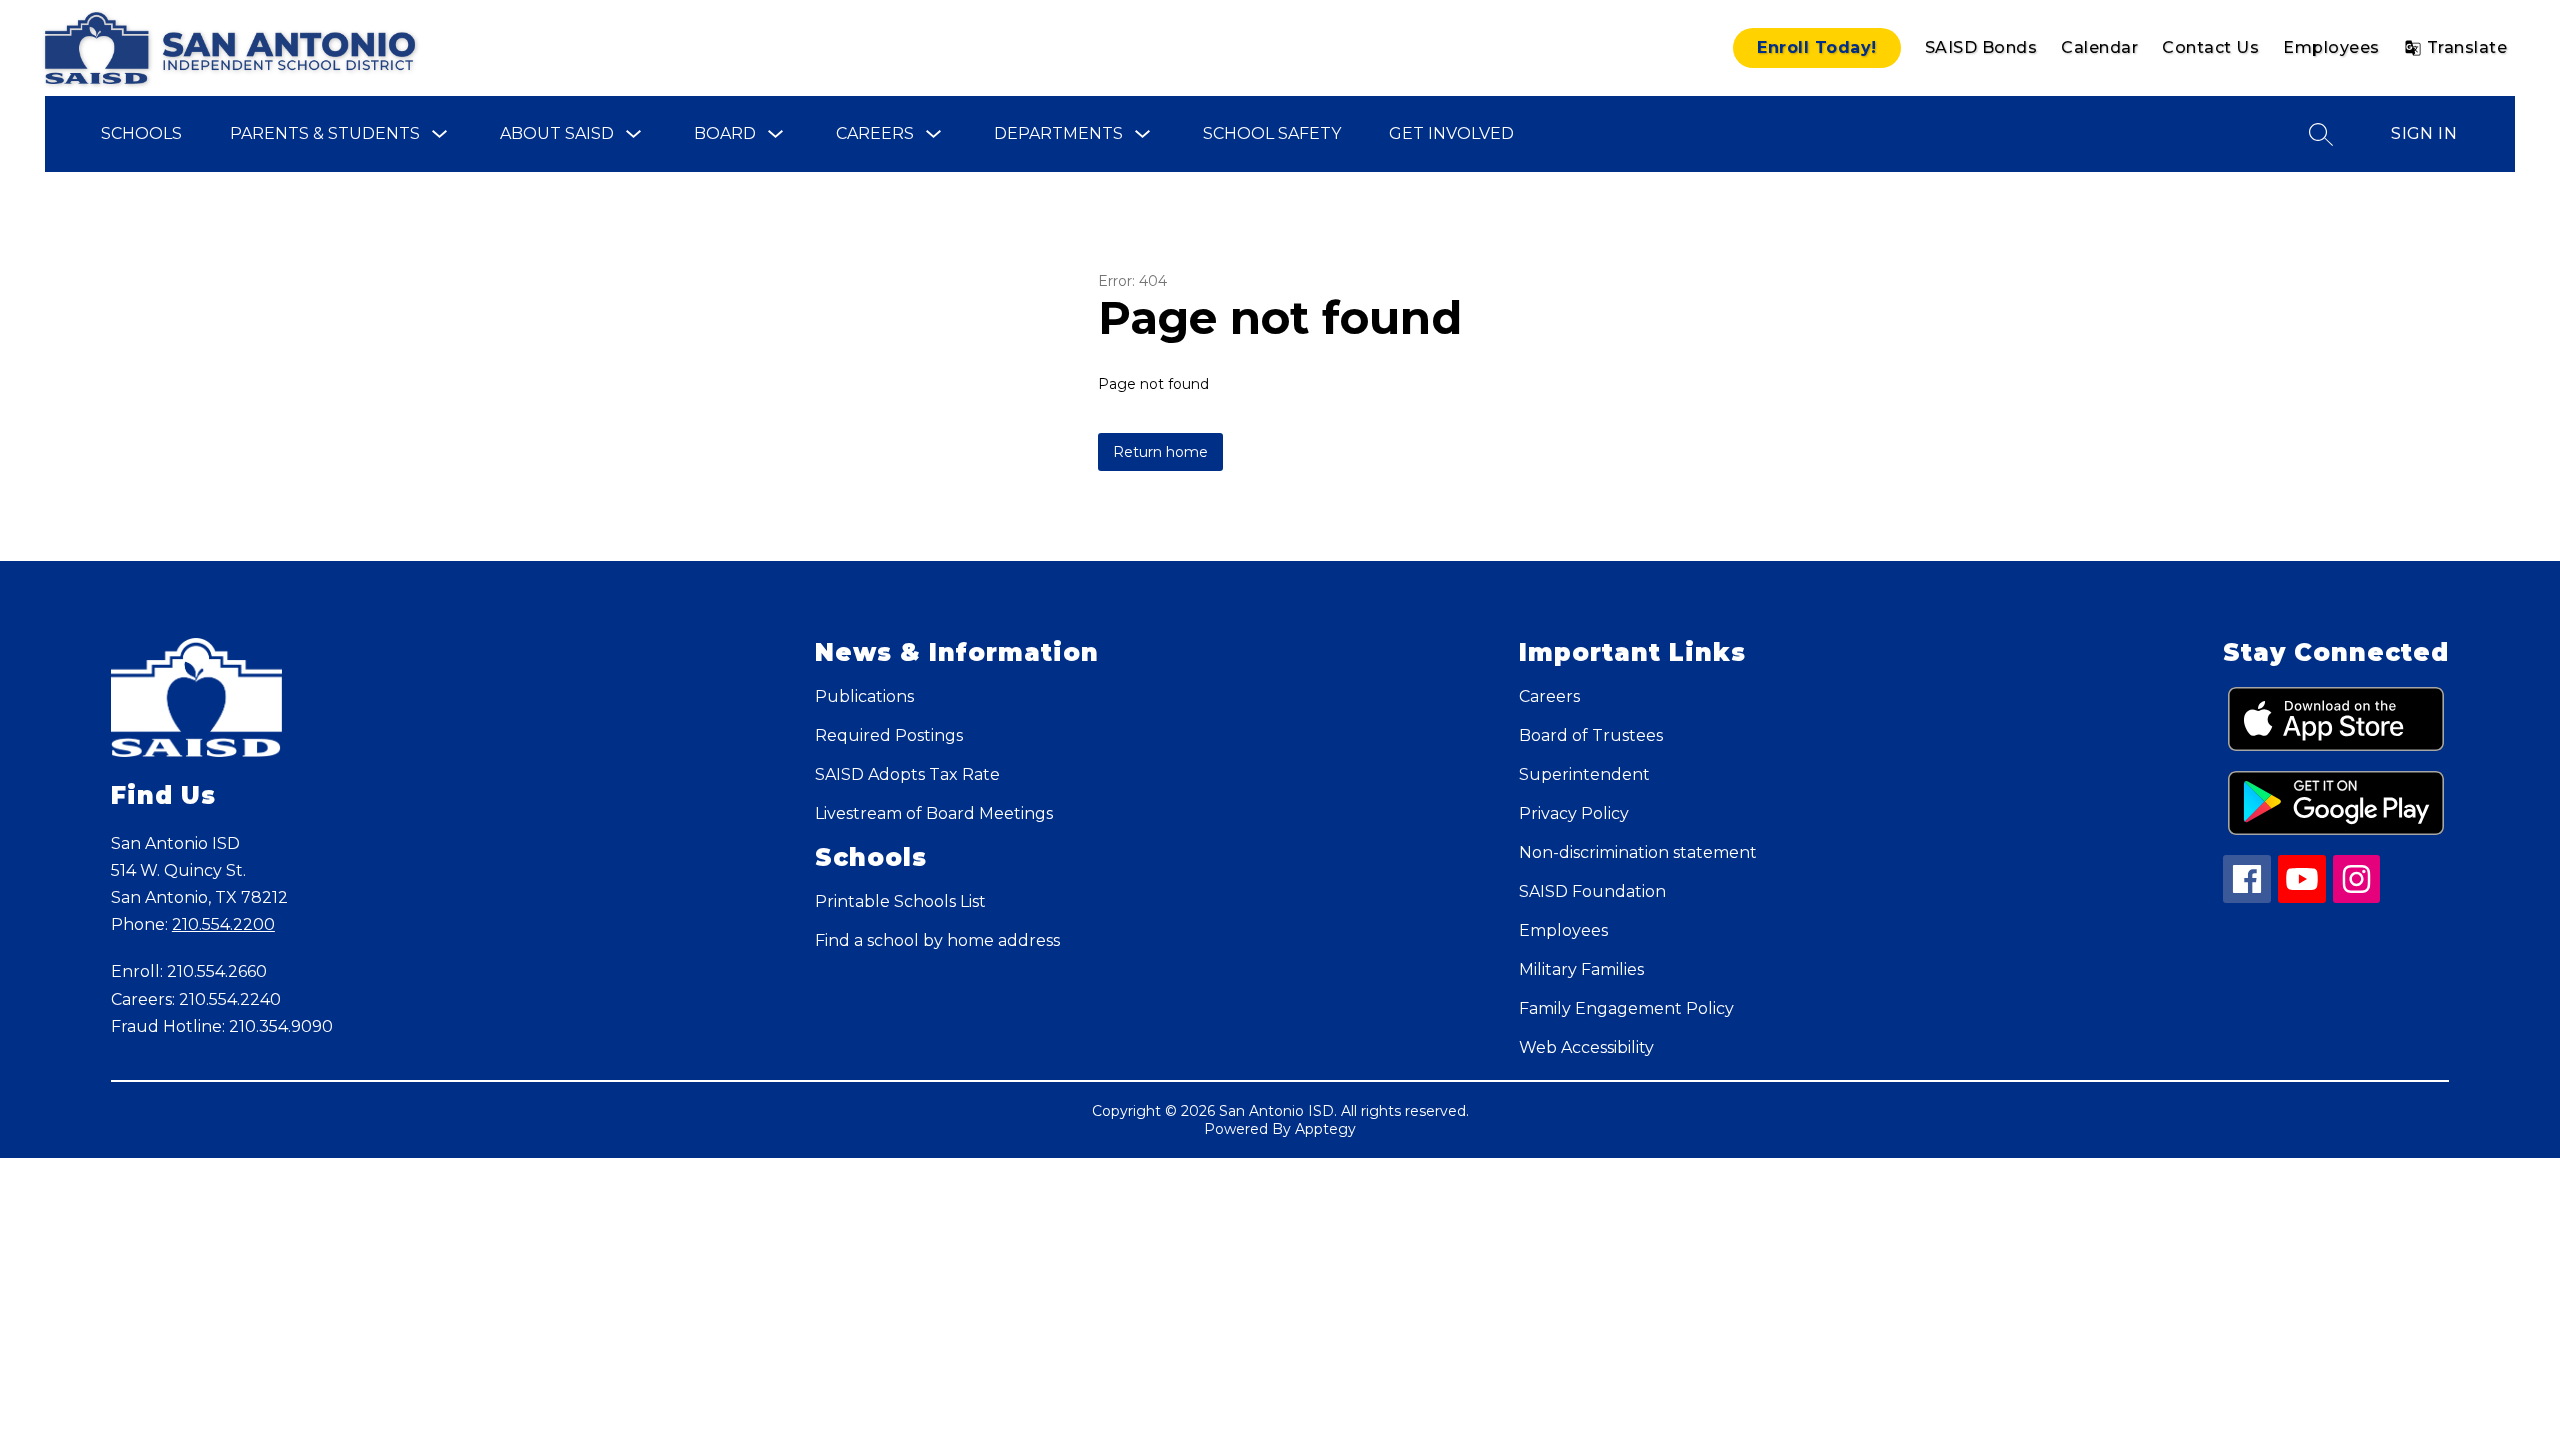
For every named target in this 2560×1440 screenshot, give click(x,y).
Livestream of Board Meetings (934, 813)
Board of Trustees (1591, 735)
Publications (864, 696)
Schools (141, 133)
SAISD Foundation (1592, 891)
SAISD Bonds (1981, 47)
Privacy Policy (1574, 813)
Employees (2331, 47)
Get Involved (1451, 133)
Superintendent (1584, 774)
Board (725, 133)
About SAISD (557, 133)
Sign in (2424, 133)
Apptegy (1325, 1129)
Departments (1058, 133)
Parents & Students (325, 133)
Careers (875, 133)
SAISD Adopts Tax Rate (907, 774)
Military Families (1581, 969)
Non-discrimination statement (1638, 852)
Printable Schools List (900, 901)
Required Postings (889, 735)
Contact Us (2210, 47)
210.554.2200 (223, 924)
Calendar (2099, 47)
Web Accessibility (1586, 1047)
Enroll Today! (1817, 47)
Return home (1160, 452)
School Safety (1272, 133)
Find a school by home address (937, 940)
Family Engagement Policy (1626, 1008)
